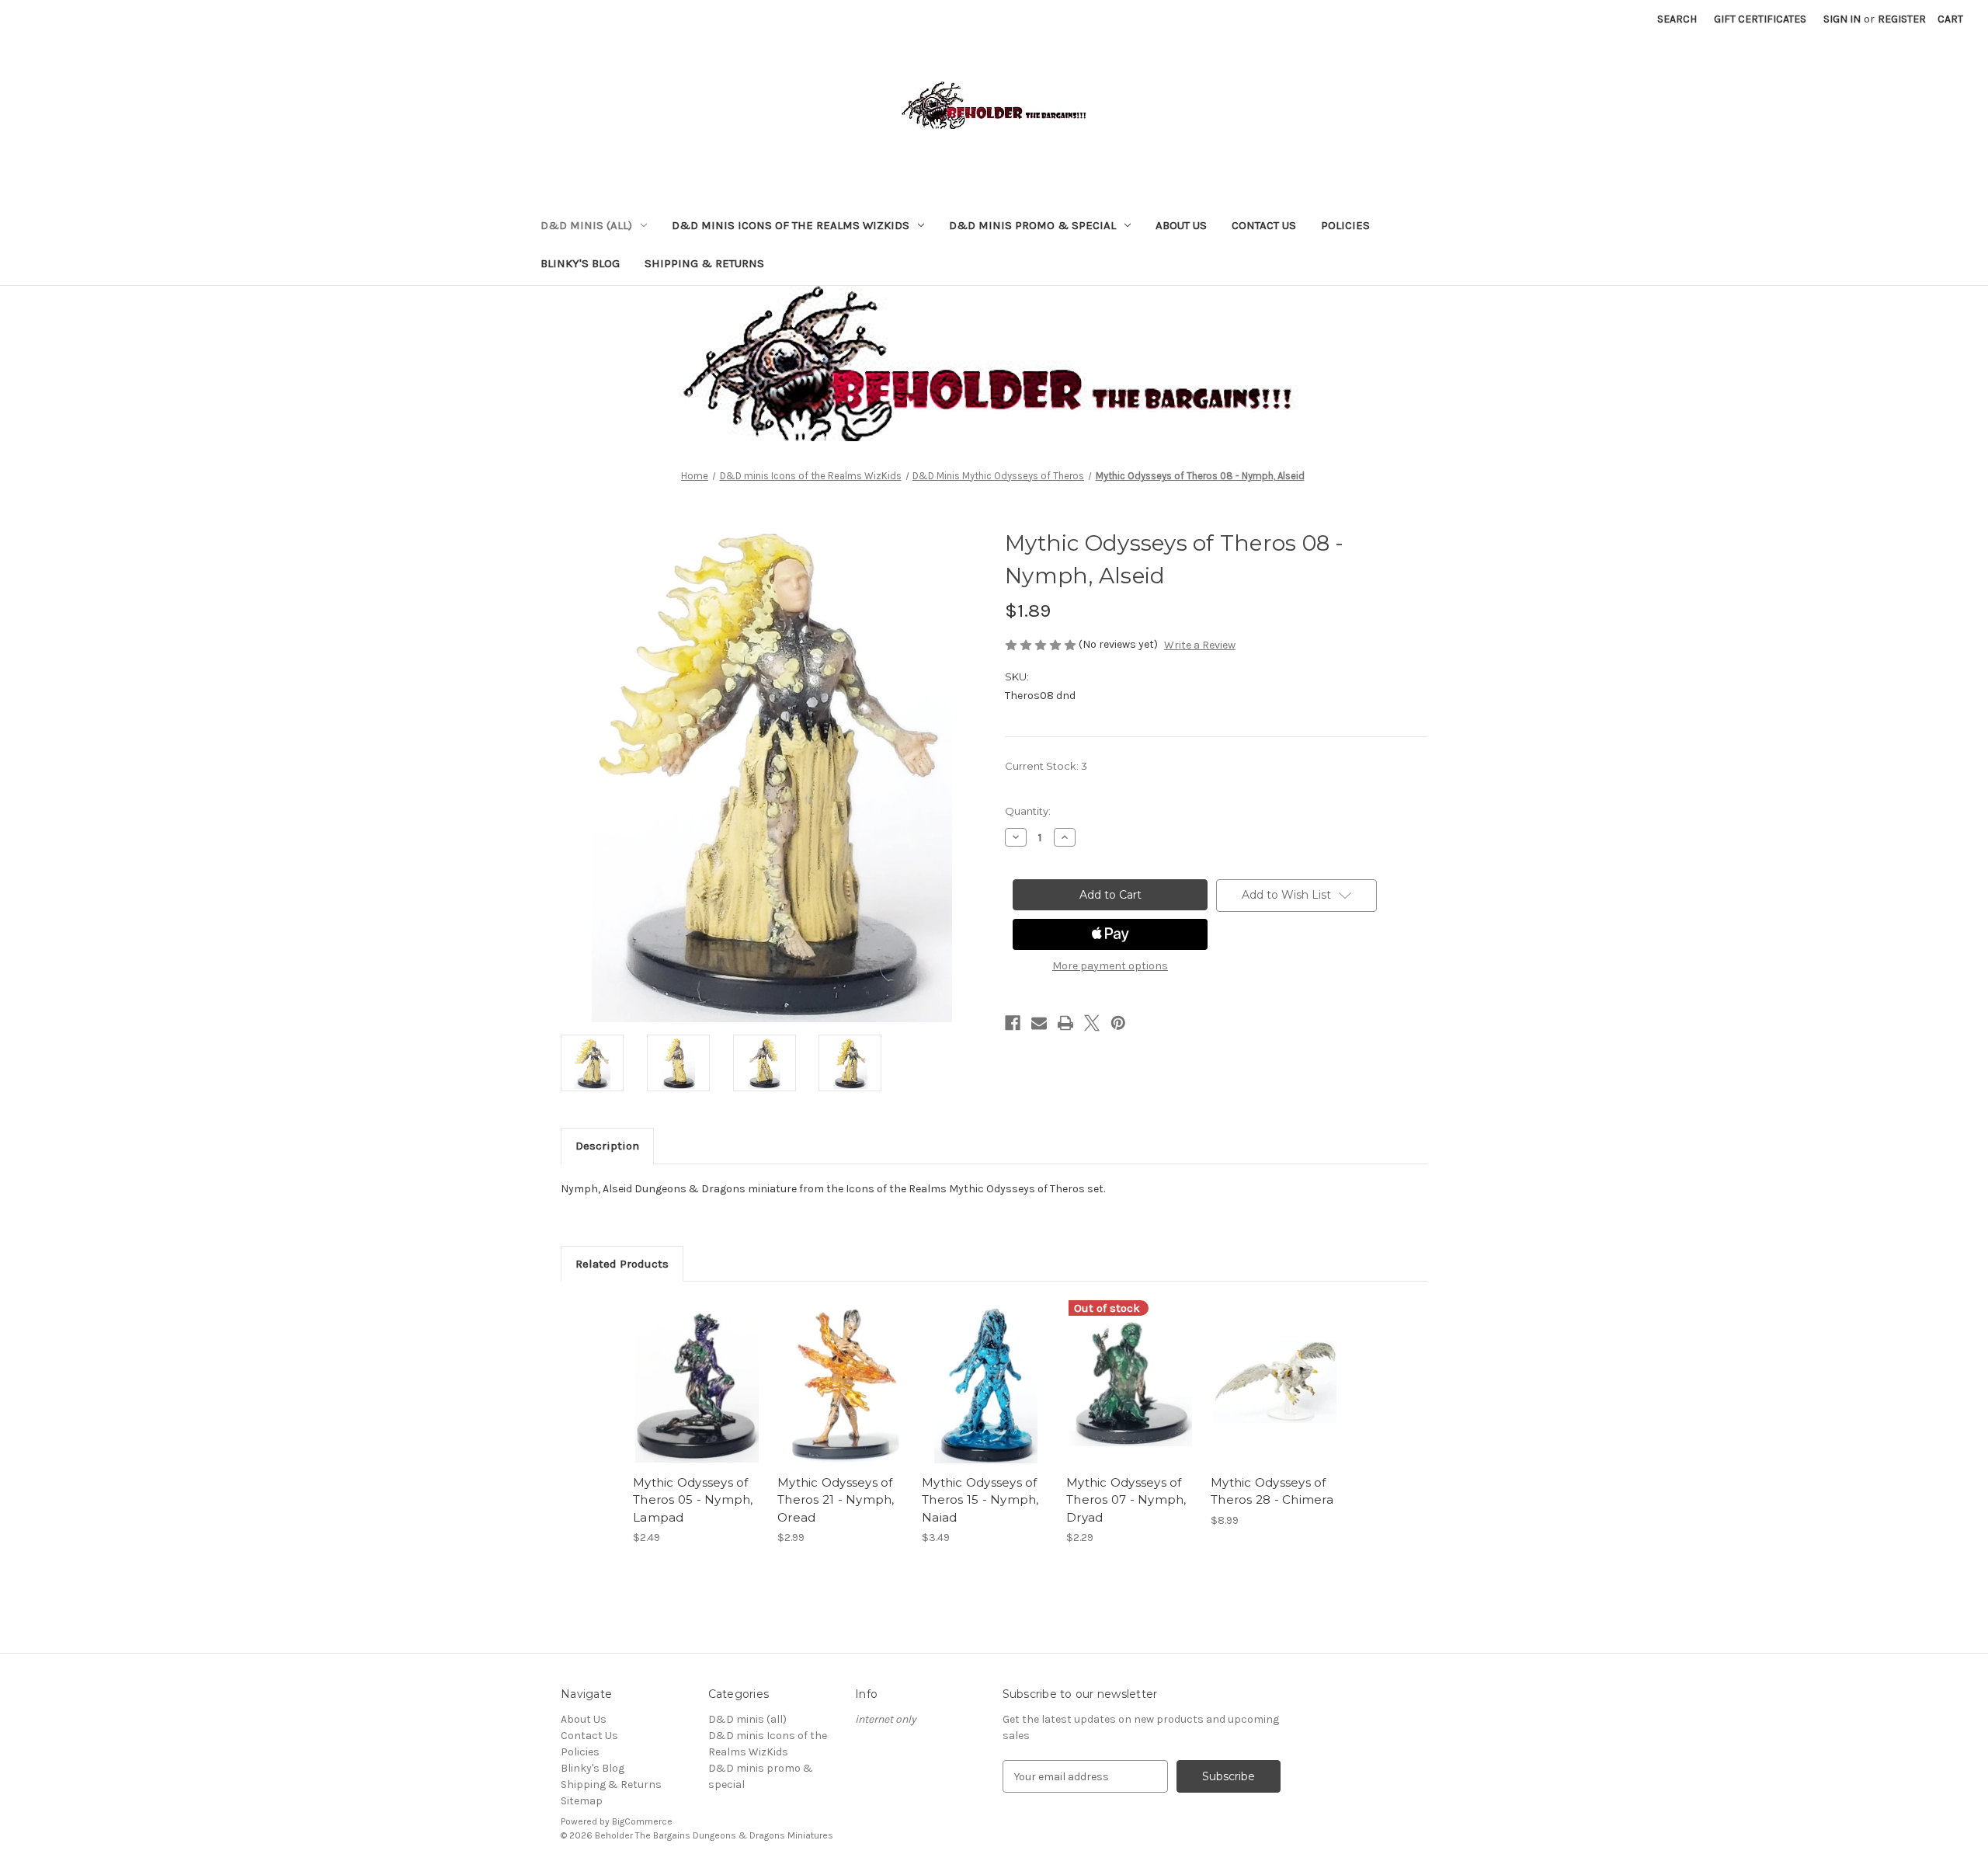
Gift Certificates (1760, 19)
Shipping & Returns (704, 263)
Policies (1345, 225)
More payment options (1110, 966)
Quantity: (1028, 811)
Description (607, 1146)
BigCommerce (642, 1821)
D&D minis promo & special (1032, 225)
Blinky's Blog (580, 263)
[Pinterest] (1118, 1023)
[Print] (1065, 1023)
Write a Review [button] (1200, 645)
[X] (1092, 1023)
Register (1902, 19)
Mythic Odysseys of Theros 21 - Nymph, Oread (836, 1500)
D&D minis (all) (586, 225)
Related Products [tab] (622, 1264)
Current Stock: (1046, 766)
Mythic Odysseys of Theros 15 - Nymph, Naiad (980, 1500)
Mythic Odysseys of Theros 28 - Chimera (1272, 1491)
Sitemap (582, 1801)
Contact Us (1264, 225)
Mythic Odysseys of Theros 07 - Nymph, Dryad (1126, 1500)
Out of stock (1131, 1396)
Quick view (696, 1369)
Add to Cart (697, 1396)
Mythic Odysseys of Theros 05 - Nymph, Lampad (693, 1500)
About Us (1181, 225)
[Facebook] (1013, 1023)
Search (1677, 19)
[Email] (1039, 1023)
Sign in (1842, 19)
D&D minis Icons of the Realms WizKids (791, 225)
